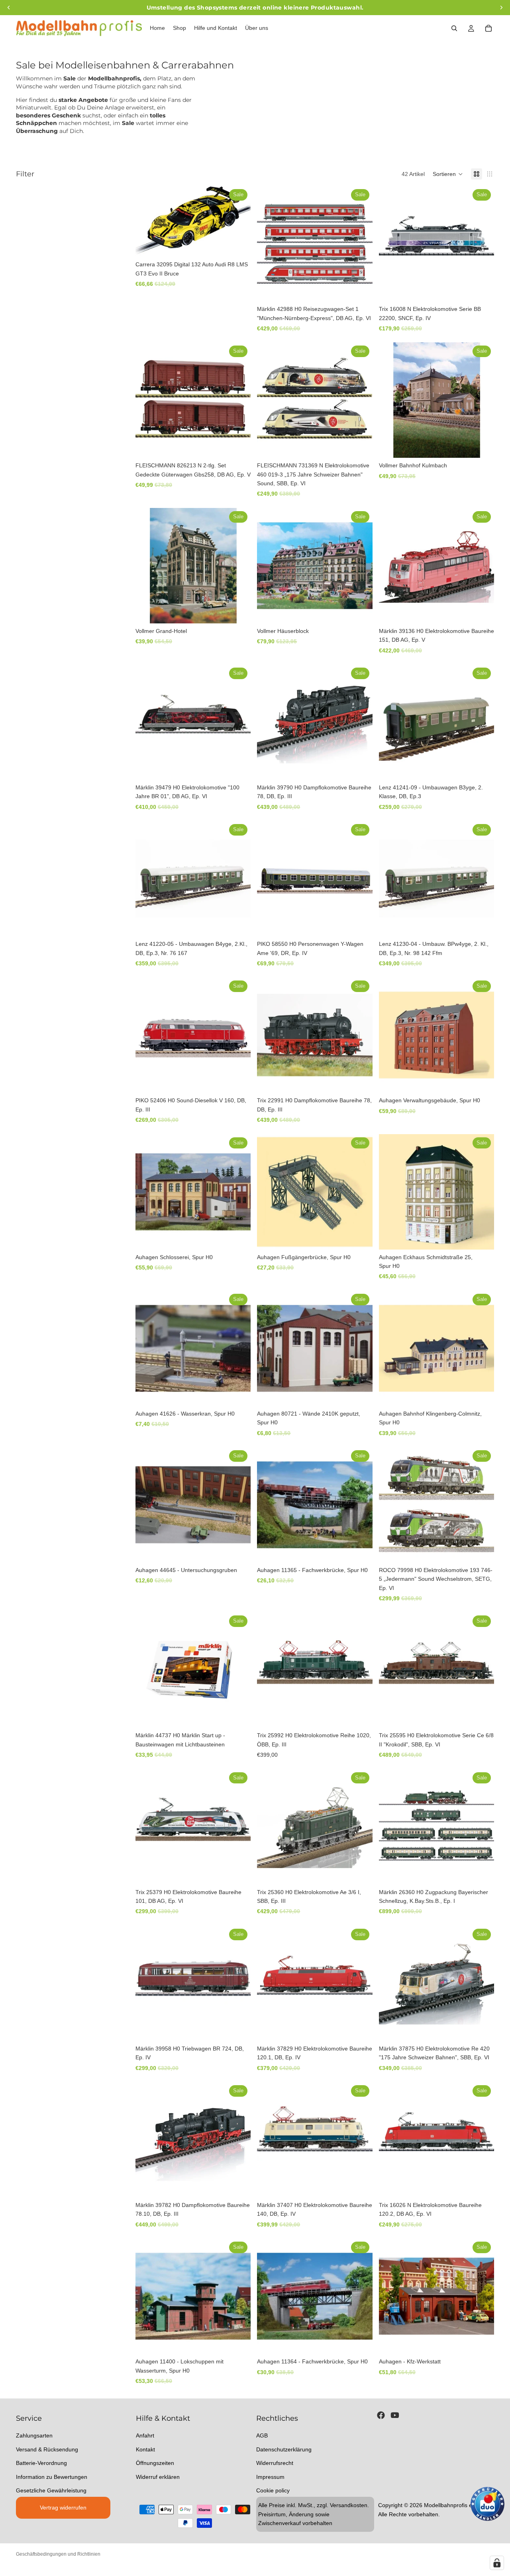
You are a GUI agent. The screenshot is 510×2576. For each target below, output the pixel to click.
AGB (262, 2435)
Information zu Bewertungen (52, 2476)
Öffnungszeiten (155, 2463)
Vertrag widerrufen (63, 2508)
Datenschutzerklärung (284, 2449)
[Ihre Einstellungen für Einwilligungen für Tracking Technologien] (497, 2563)
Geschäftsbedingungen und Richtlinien (58, 2554)
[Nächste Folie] (482, 566)
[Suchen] (454, 28)
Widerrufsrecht (275, 2463)
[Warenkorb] (488, 28)
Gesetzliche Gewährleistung (51, 2490)
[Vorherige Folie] (391, 566)
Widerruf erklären (158, 2476)
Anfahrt (145, 2435)
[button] (448, 174)
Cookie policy (273, 2490)
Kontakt (145, 2449)
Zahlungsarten (34, 2435)
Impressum (270, 2476)
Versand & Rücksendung (47, 2449)
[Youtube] (395, 2415)
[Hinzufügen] (239, 244)
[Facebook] (381, 2415)
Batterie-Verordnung (41, 2463)
